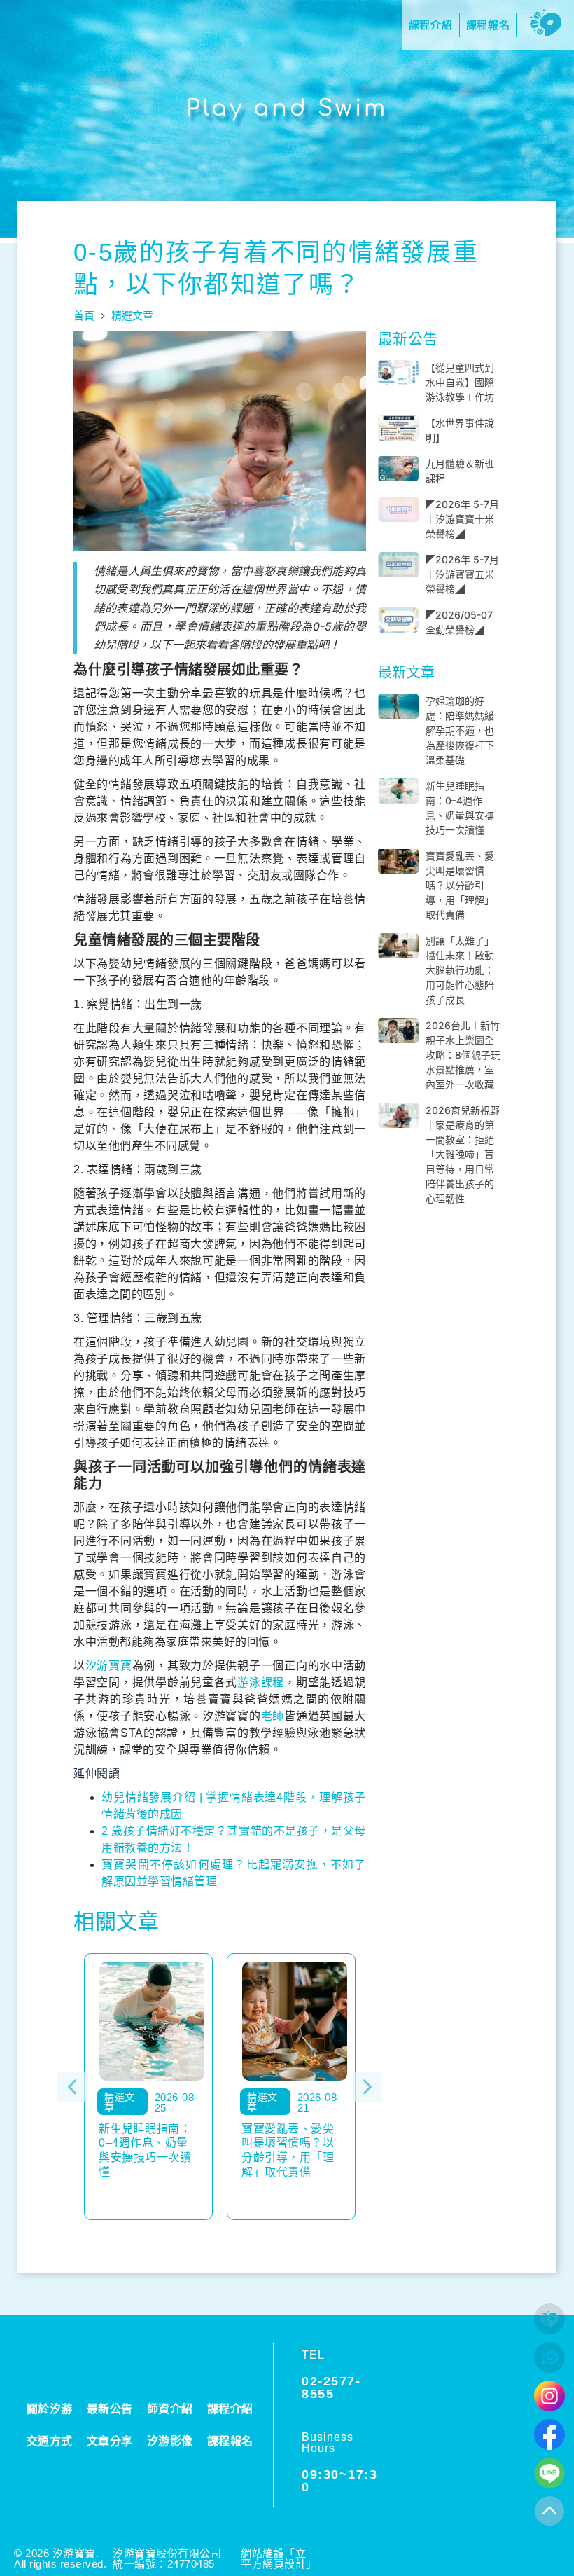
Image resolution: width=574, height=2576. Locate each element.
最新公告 (110, 2409)
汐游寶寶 (109, 1666)
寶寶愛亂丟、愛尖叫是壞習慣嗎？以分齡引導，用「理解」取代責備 (460, 885)
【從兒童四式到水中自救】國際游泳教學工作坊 (460, 382)
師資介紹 (170, 2409)
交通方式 (50, 2441)
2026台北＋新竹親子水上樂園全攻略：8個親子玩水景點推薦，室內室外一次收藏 (463, 1055)
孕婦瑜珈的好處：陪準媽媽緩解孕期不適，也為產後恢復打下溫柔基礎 (460, 730)
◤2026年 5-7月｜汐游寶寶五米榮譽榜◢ (462, 574)
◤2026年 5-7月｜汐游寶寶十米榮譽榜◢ (462, 519)
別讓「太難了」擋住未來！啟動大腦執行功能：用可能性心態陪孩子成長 (460, 970)
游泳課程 (261, 1682)
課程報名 (230, 2441)
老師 (273, 1716)
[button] (72, 2087)
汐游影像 (170, 2441)
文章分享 (110, 2441)
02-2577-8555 (331, 2388)
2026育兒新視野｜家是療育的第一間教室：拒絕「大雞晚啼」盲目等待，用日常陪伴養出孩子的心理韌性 (463, 1154)
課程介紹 (230, 2409)
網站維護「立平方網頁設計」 (279, 2558)
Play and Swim (287, 108)
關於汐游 (50, 2409)
